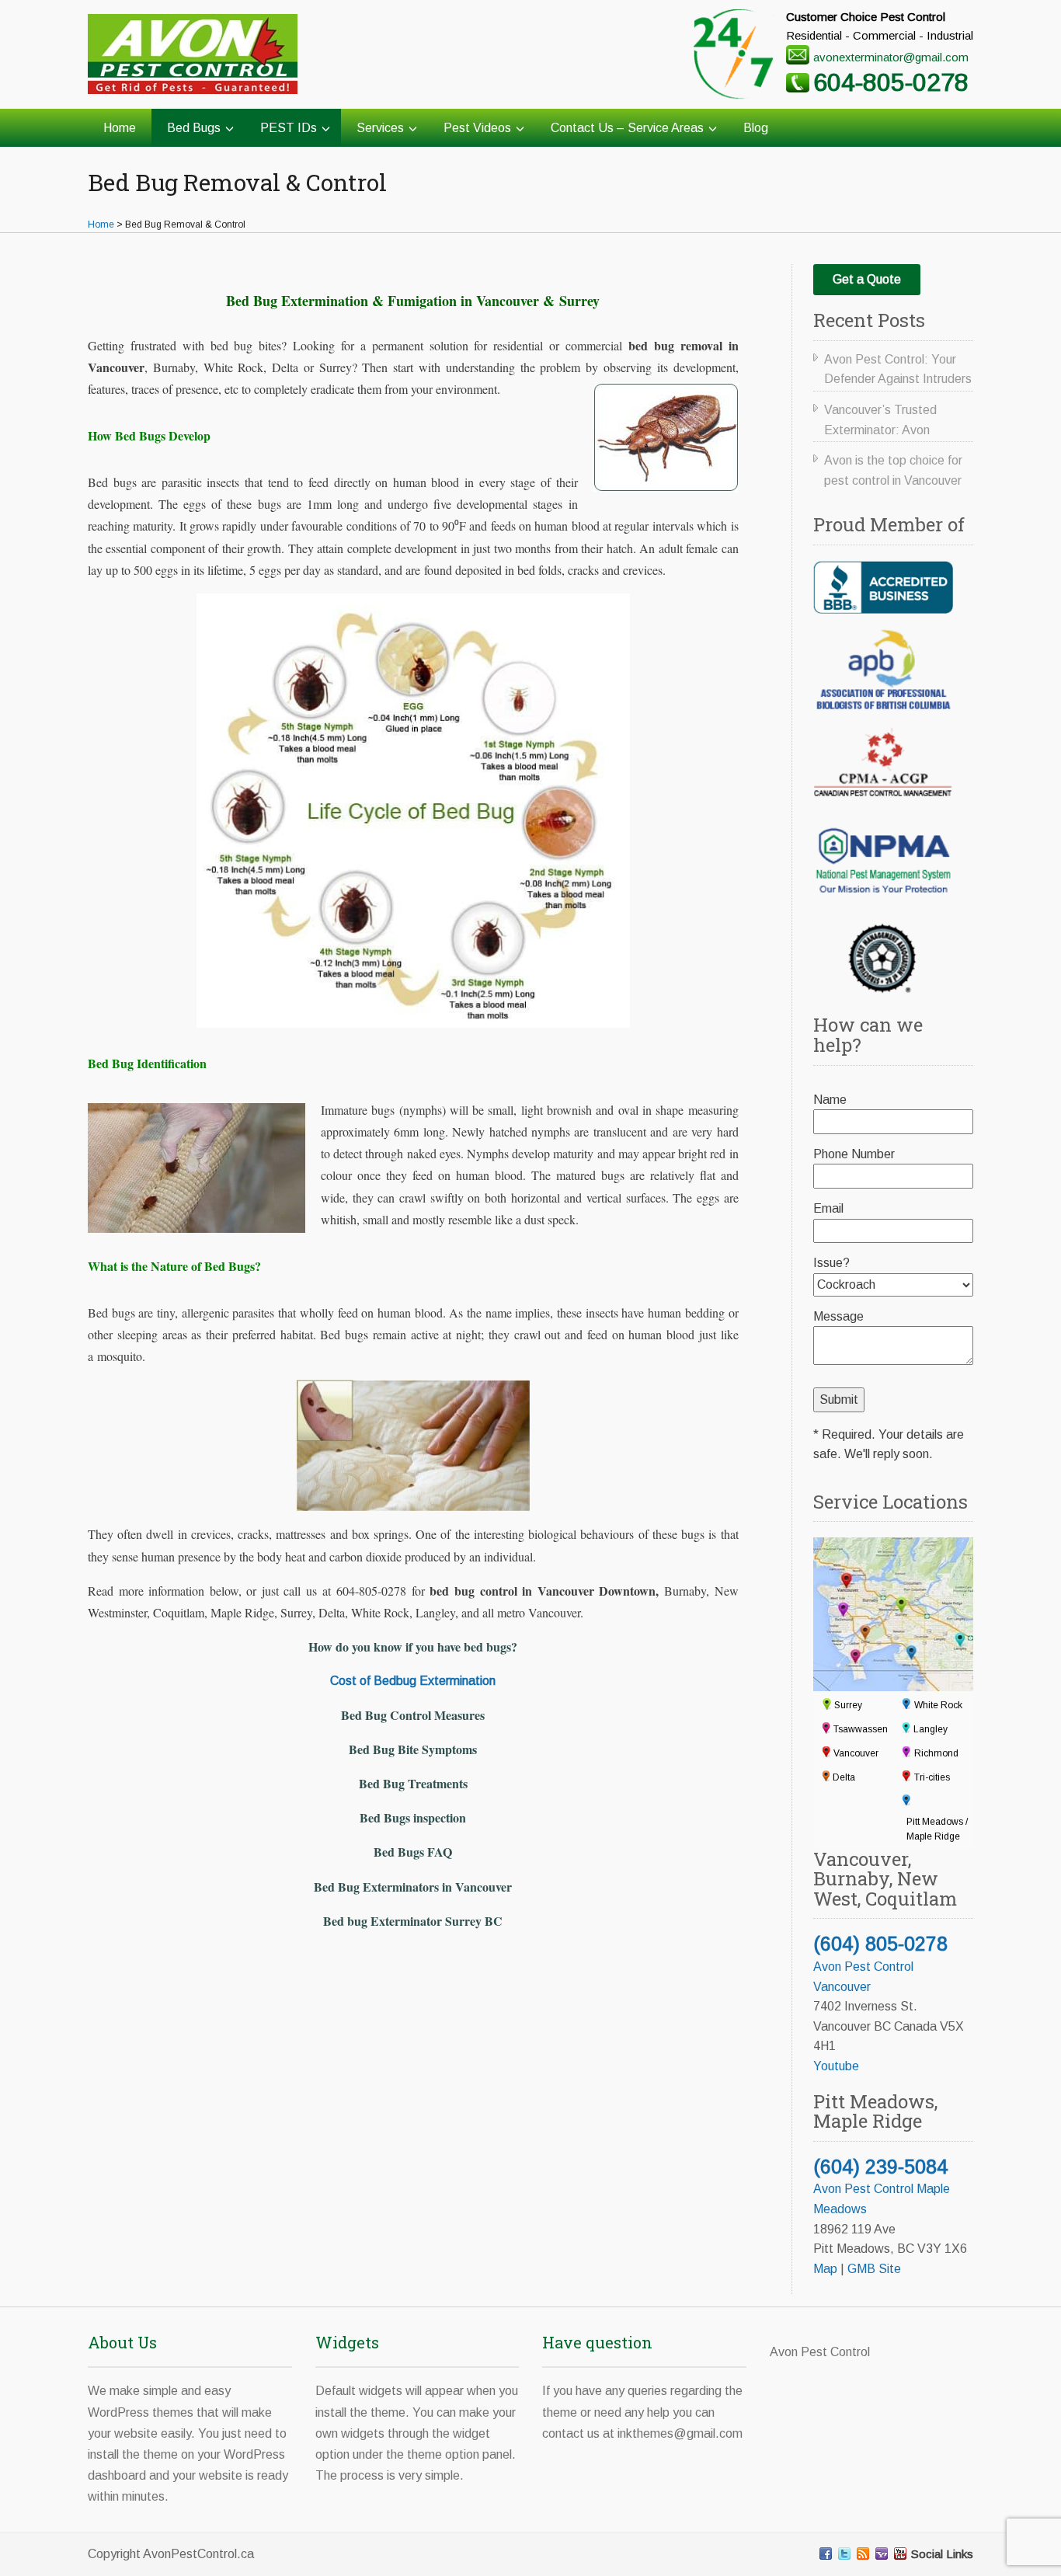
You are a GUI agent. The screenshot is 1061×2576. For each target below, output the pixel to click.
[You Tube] (900, 2553)
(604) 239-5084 (880, 2167)
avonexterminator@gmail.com (891, 57)
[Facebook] (826, 2553)
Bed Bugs (194, 128)
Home (120, 128)
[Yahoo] (882, 2553)
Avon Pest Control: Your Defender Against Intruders (898, 369)
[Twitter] (844, 2553)
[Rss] (863, 2553)
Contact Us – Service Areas (627, 128)
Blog (756, 128)
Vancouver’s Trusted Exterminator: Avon (880, 420)
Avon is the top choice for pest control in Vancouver (893, 470)
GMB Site (874, 2269)
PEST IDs (289, 128)
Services (380, 128)
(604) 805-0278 (880, 1944)
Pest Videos (477, 128)
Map (825, 2269)
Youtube (836, 2066)
